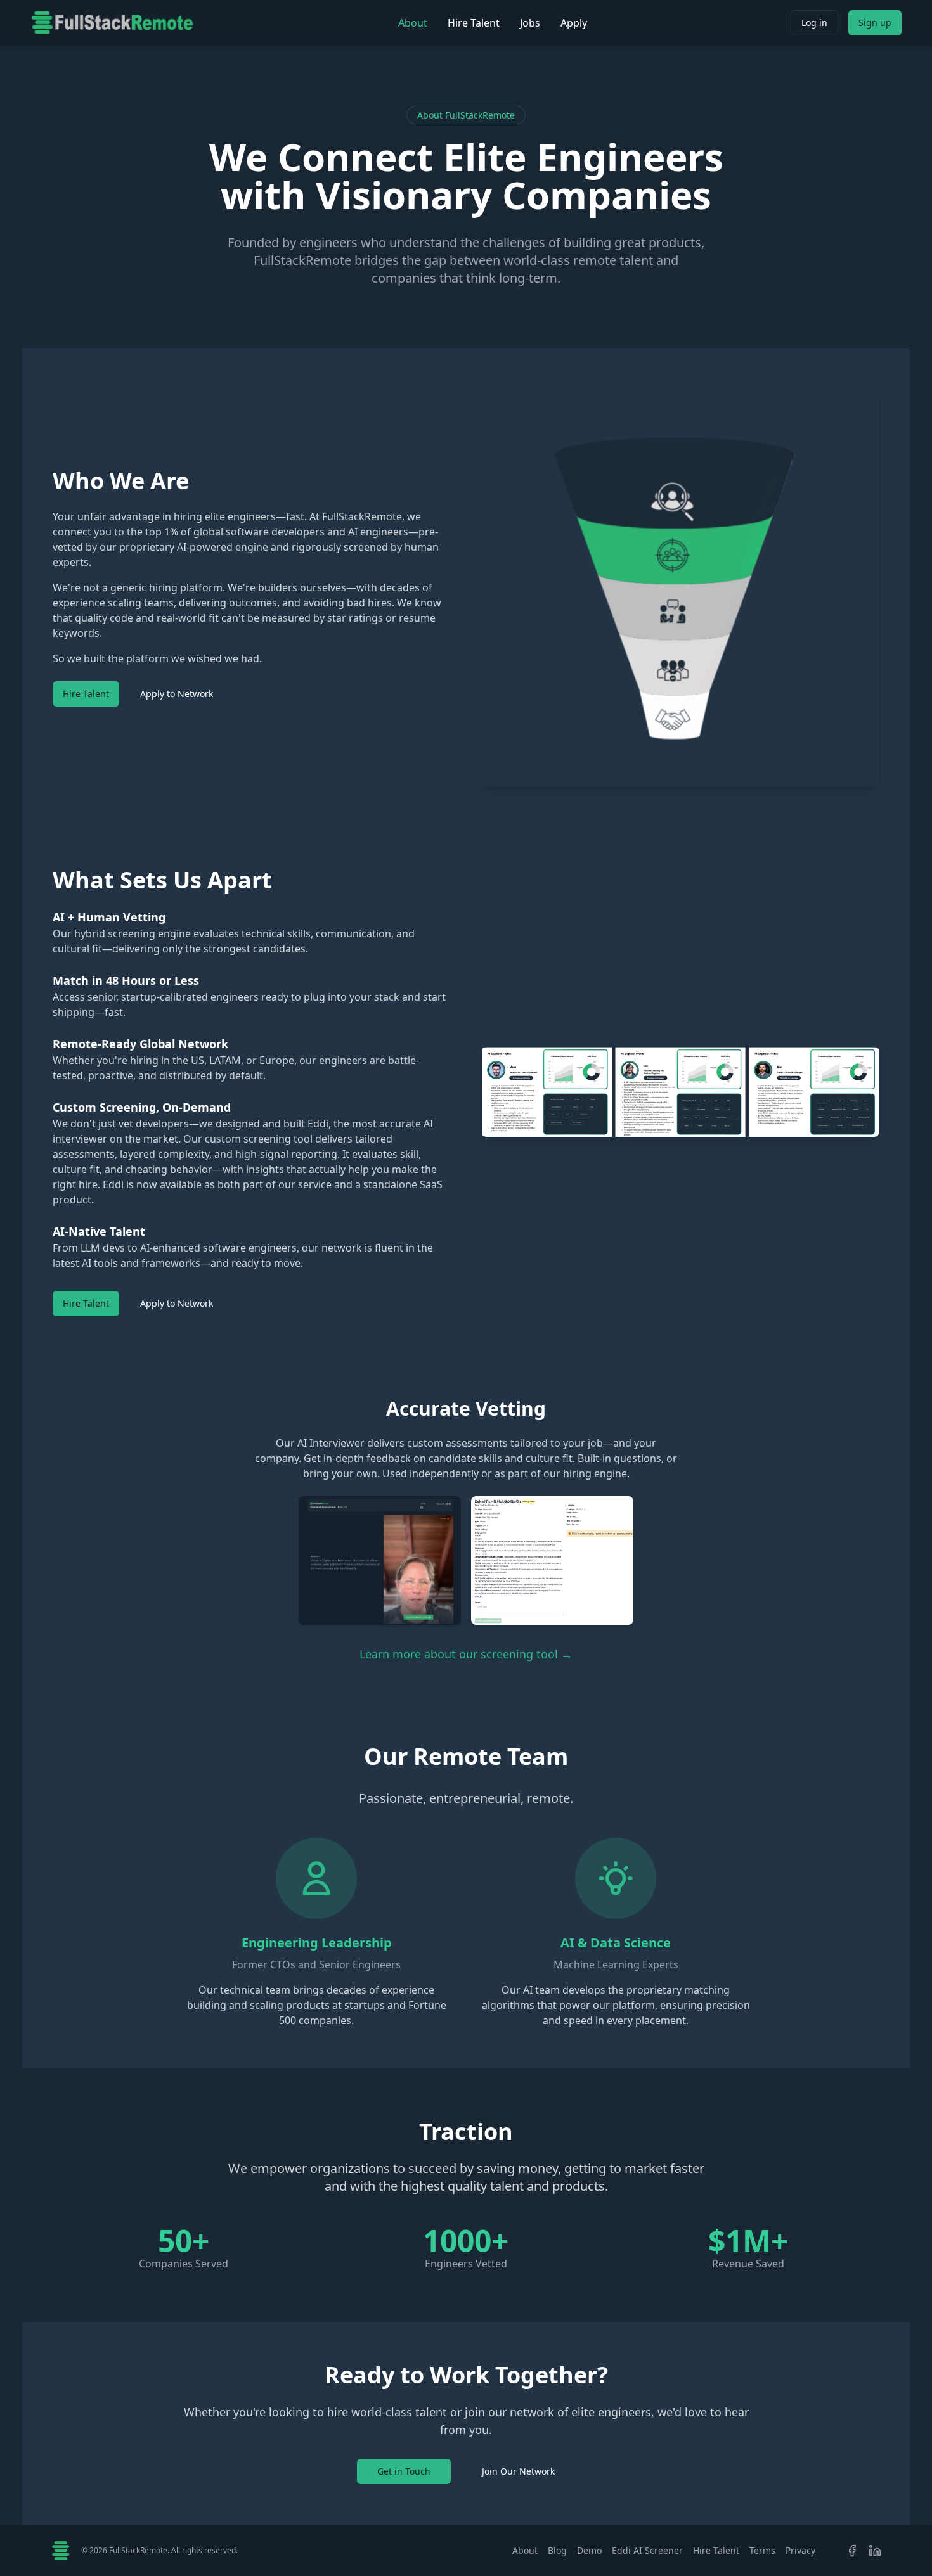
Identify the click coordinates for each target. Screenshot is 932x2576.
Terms (762, 2550)
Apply (574, 23)
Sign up (875, 22)
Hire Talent (474, 23)
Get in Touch (404, 2471)
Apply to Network (177, 694)
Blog (557, 2550)
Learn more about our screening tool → (466, 1654)
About (413, 23)
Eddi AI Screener (647, 2550)
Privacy (800, 2550)
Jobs (530, 23)
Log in (814, 22)
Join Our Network (518, 2471)
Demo (589, 2550)
